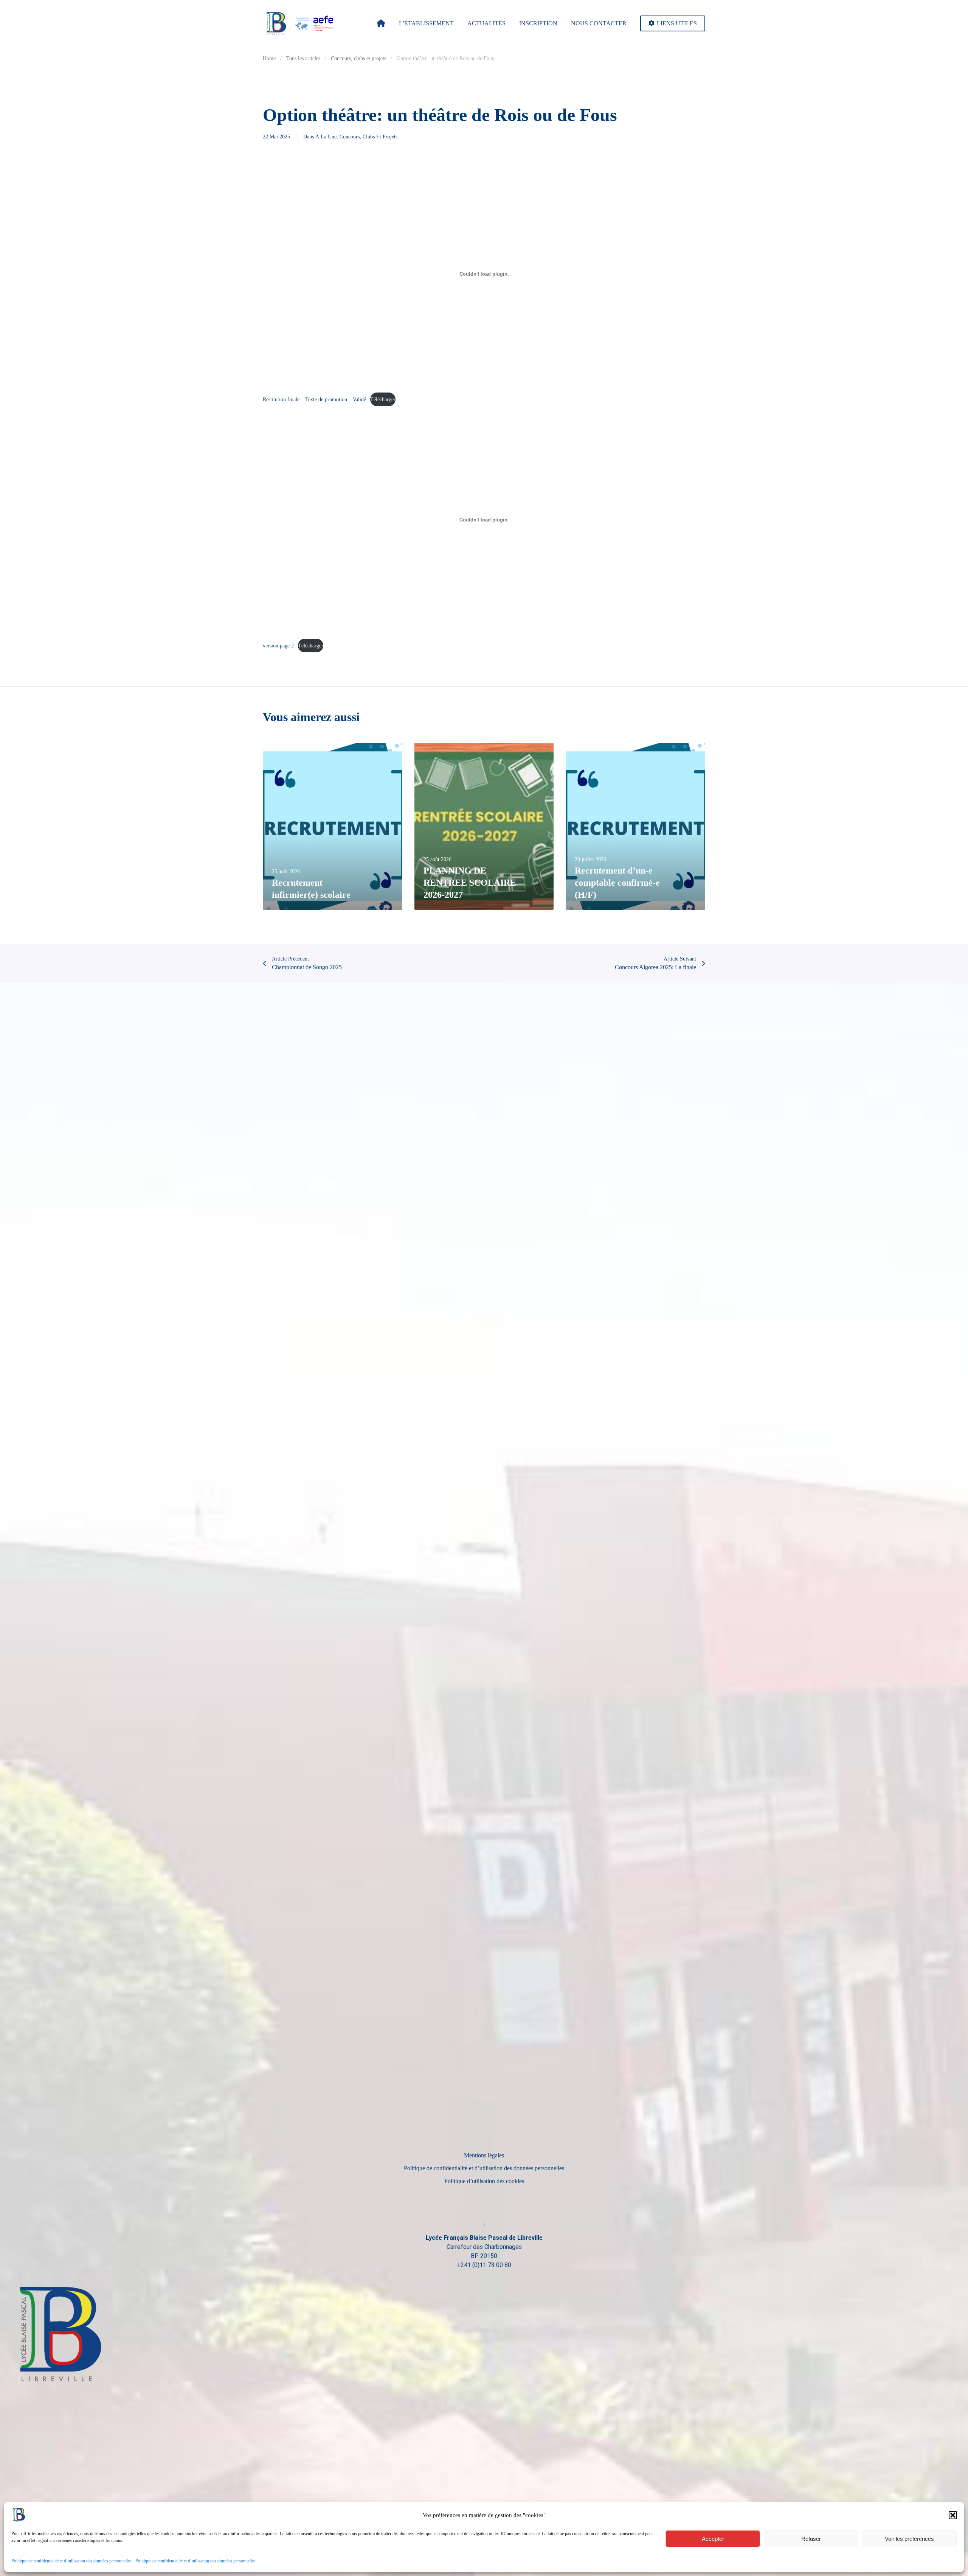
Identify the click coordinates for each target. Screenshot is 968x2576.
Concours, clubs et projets (368, 137)
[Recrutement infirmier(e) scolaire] (333, 826)
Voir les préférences (909, 2539)
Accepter (713, 2539)
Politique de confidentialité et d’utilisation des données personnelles (71, 2561)
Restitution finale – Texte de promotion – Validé (314, 399)
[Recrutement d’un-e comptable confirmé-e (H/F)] (635, 826)
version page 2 (278, 646)
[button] (953, 2515)
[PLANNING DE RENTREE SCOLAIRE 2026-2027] (484, 826)
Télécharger (383, 399)
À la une (326, 137)
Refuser (811, 2539)
